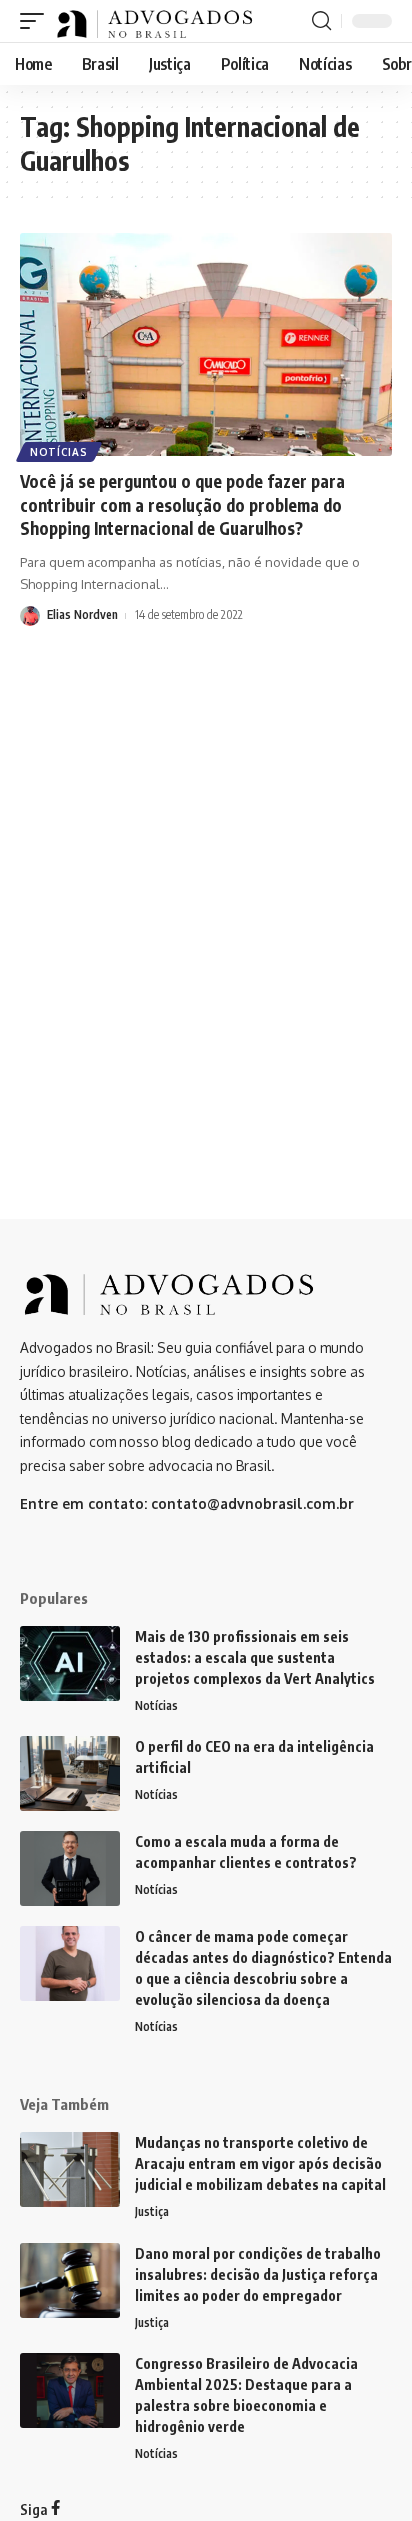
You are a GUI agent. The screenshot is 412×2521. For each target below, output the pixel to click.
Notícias (59, 452)
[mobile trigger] (37, 21)
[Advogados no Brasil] (155, 21)
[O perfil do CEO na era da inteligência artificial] (70, 1773)
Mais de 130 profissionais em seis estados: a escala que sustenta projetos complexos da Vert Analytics (255, 1657)
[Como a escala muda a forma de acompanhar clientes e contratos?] (70, 1868)
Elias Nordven (82, 614)
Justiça (152, 2211)
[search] (321, 21)
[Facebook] (55, 2509)
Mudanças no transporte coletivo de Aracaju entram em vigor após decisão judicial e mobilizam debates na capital (260, 2163)
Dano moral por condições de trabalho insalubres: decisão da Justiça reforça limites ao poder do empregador (258, 2274)
